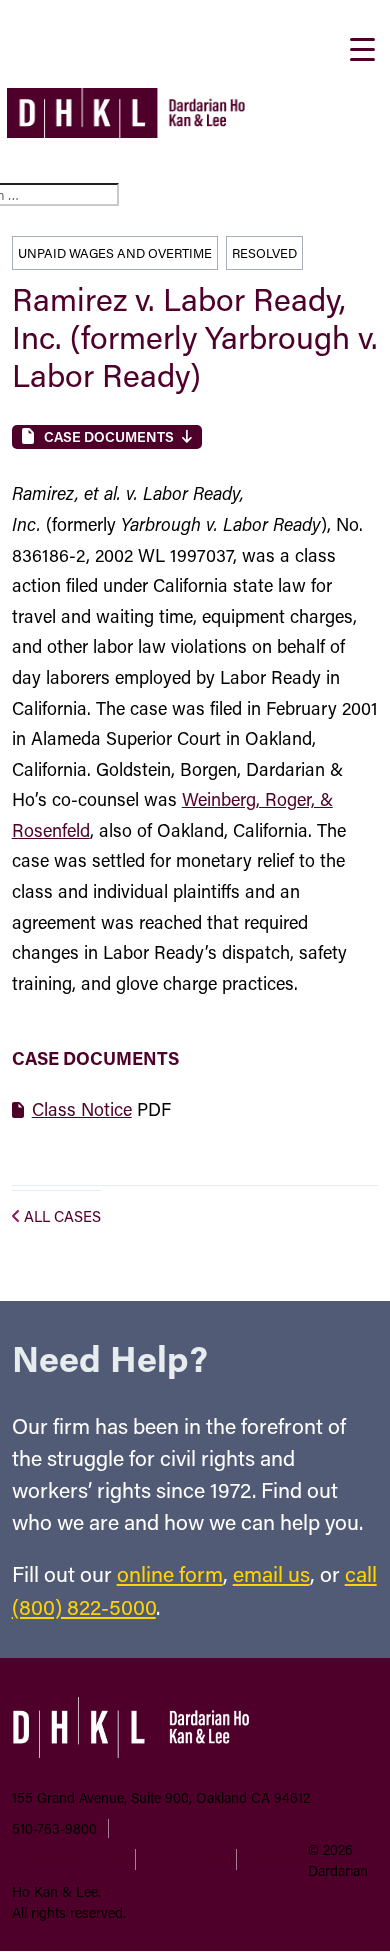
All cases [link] (62, 1216)
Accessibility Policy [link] (70, 1859)
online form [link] (170, 1574)
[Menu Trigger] (362, 47)
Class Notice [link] (82, 1109)
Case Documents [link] (109, 436)
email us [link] (271, 1574)
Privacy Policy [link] (186, 1859)
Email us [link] (142, 1828)
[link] (126, 131)
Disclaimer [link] (276, 1859)
